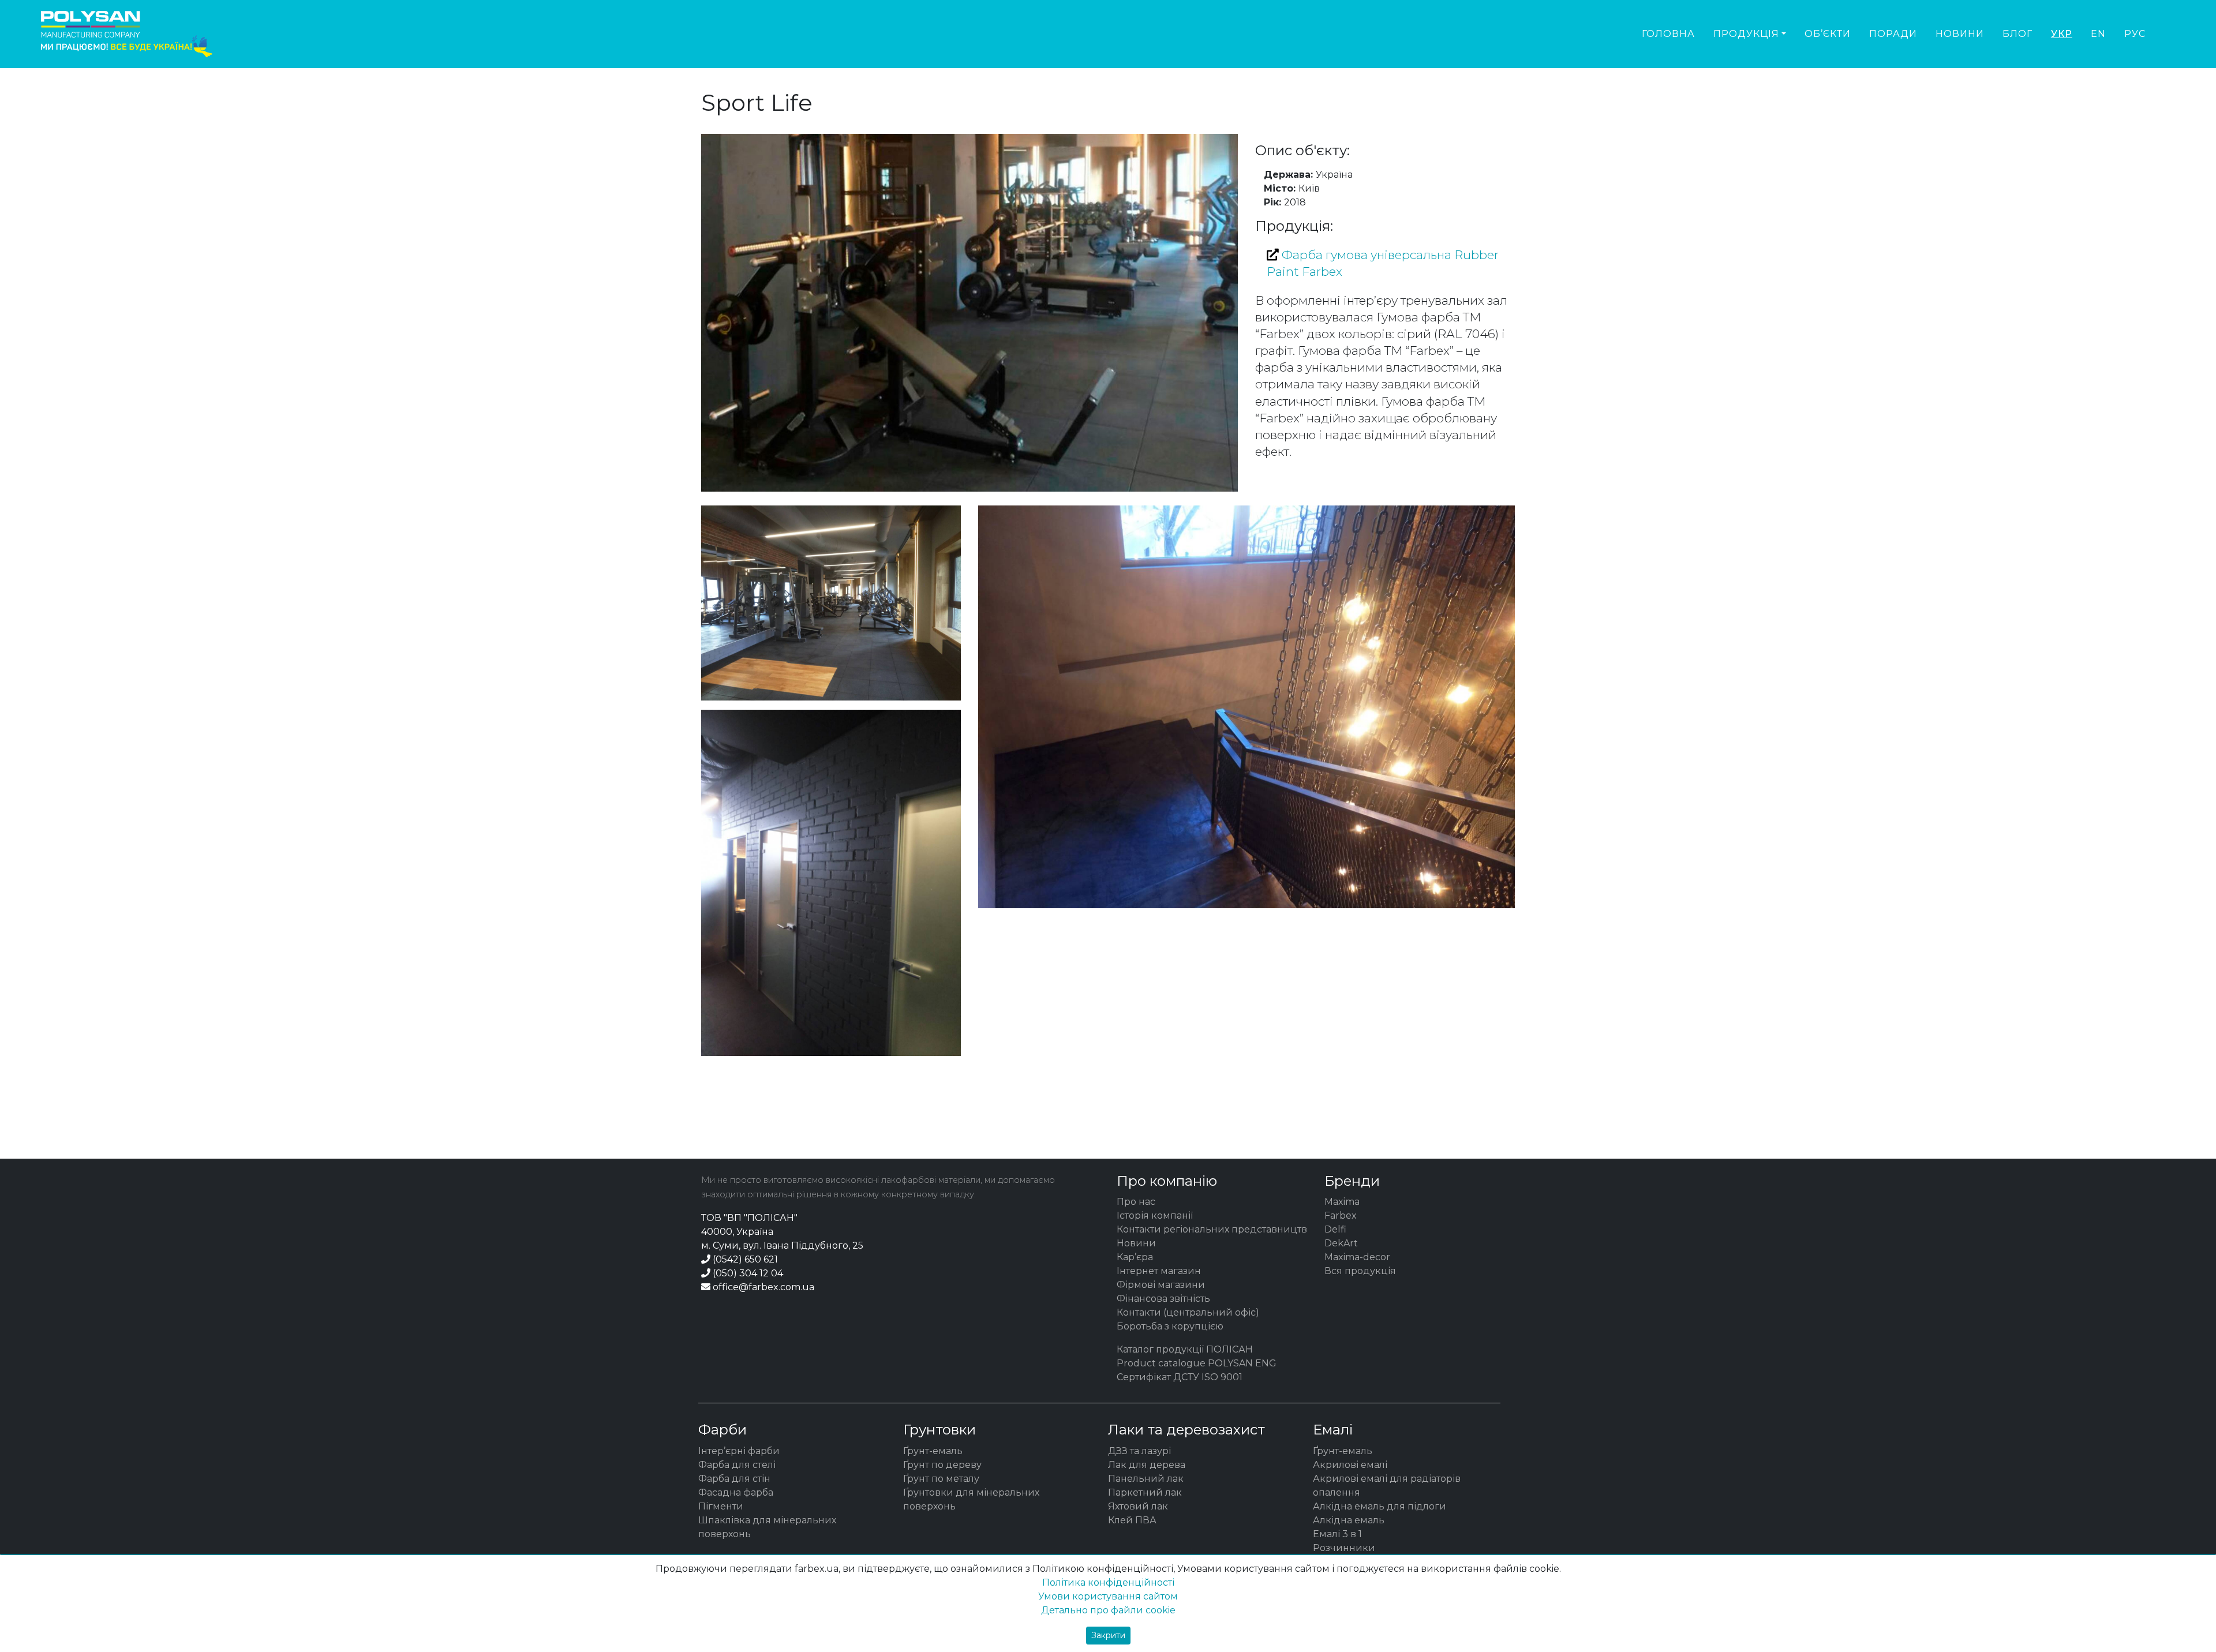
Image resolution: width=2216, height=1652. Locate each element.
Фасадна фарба (736, 1492)
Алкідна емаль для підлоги (1380, 1506)
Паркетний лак (1145, 1492)
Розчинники (1344, 1548)
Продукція (1746, 34)
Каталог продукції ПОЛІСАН (1185, 1349)
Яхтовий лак (1138, 1506)
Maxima (1342, 1202)
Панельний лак (1146, 1479)
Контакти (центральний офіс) (1188, 1312)
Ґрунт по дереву (942, 1465)
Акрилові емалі (1350, 1465)
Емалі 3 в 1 (1337, 1534)
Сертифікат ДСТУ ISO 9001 (1180, 1377)
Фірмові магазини (1161, 1285)
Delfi (1335, 1229)
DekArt (1341, 1243)
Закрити (1108, 1635)
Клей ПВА (1132, 1520)
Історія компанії (1155, 1215)
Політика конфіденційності (1108, 1582)
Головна (1668, 34)
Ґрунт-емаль (933, 1451)
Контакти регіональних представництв (1212, 1229)
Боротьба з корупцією (1170, 1326)
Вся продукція (1360, 1271)
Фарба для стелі (737, 1465)
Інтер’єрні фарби (739, 1451)
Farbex (1341, 1215)
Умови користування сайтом (1108, 1596)
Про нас (1136, 1202)
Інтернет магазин (1159, 1271)
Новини (1960, 34)
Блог (2017, 34)
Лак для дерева (1147, 1465)
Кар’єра (1135, 1257)
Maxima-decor (1357, 1257)
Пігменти (721, 1506)
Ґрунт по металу (941, 1479)
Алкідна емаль (1349, 1520)
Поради (1893, 34)
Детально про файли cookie (1108, 1610)
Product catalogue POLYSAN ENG (1197, 1363)
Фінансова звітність (1163, 1299)
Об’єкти (1828, 34)
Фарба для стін (734, 1479)
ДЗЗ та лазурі (1139, 1451)
